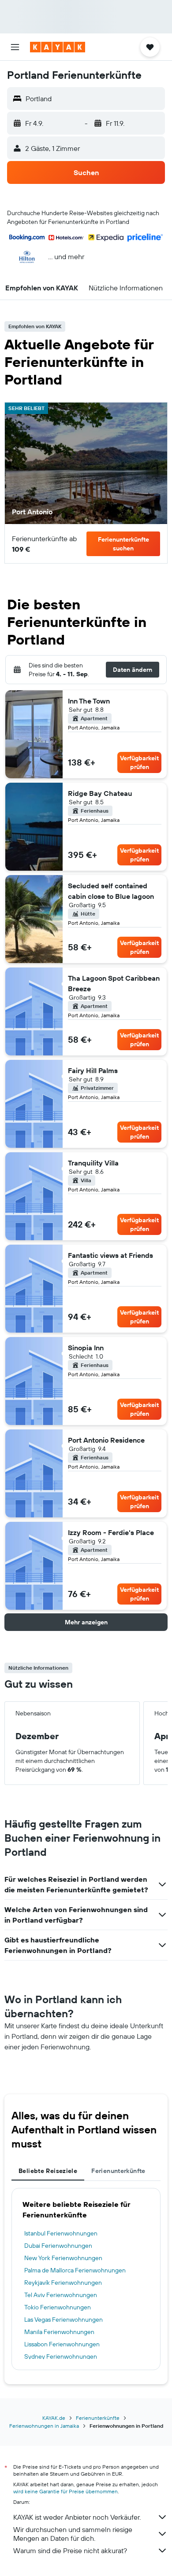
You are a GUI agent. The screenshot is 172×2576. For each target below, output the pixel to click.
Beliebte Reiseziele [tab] (48, 2171)
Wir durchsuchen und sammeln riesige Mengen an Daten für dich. (73, 2534)
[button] (15, 47)
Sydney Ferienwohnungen (61, 2356)
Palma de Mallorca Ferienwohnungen (75, 2270)
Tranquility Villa (93, 1163)
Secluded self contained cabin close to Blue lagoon (111, 891)
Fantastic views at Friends (110, 1255)
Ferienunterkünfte (98, 2418)
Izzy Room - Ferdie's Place (111, 1532)
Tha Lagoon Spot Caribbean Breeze (114, 983)
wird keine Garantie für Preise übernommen (65, 2491)
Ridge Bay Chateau (100, 793)
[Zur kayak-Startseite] (58, 47)
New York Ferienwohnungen (63, 2258)
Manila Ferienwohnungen (59, 2332)
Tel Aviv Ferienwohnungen (61, 2295)
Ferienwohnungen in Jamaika (44, 2426)
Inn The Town (89, 701)
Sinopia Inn (86, 1348)
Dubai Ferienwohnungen (58, 2246)
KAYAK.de (54, 2418)
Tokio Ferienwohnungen (58, 2307)
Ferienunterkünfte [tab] (118, 2171)
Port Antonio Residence (106, 1440)
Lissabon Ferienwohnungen (62, 2344)
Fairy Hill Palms (93, 1070)
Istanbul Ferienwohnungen (61, 2233)
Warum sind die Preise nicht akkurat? (70, 2550)
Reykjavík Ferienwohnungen (63, 2283)
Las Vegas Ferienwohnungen (64, 2319)
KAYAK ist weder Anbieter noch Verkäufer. (77, 2517)
